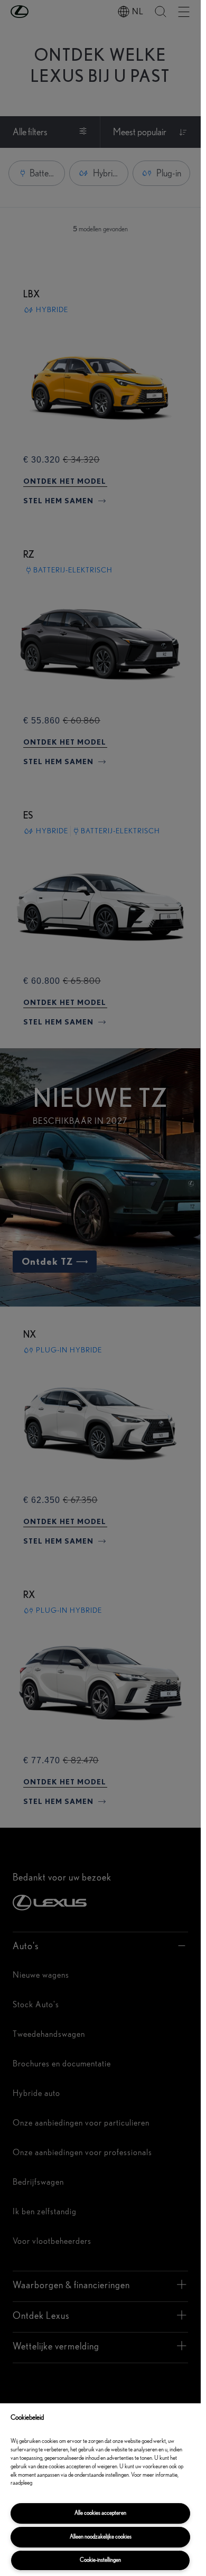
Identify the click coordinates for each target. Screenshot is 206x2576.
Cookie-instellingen (100, 2560)
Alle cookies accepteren (100, 2513)
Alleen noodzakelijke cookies (101, 2537)
